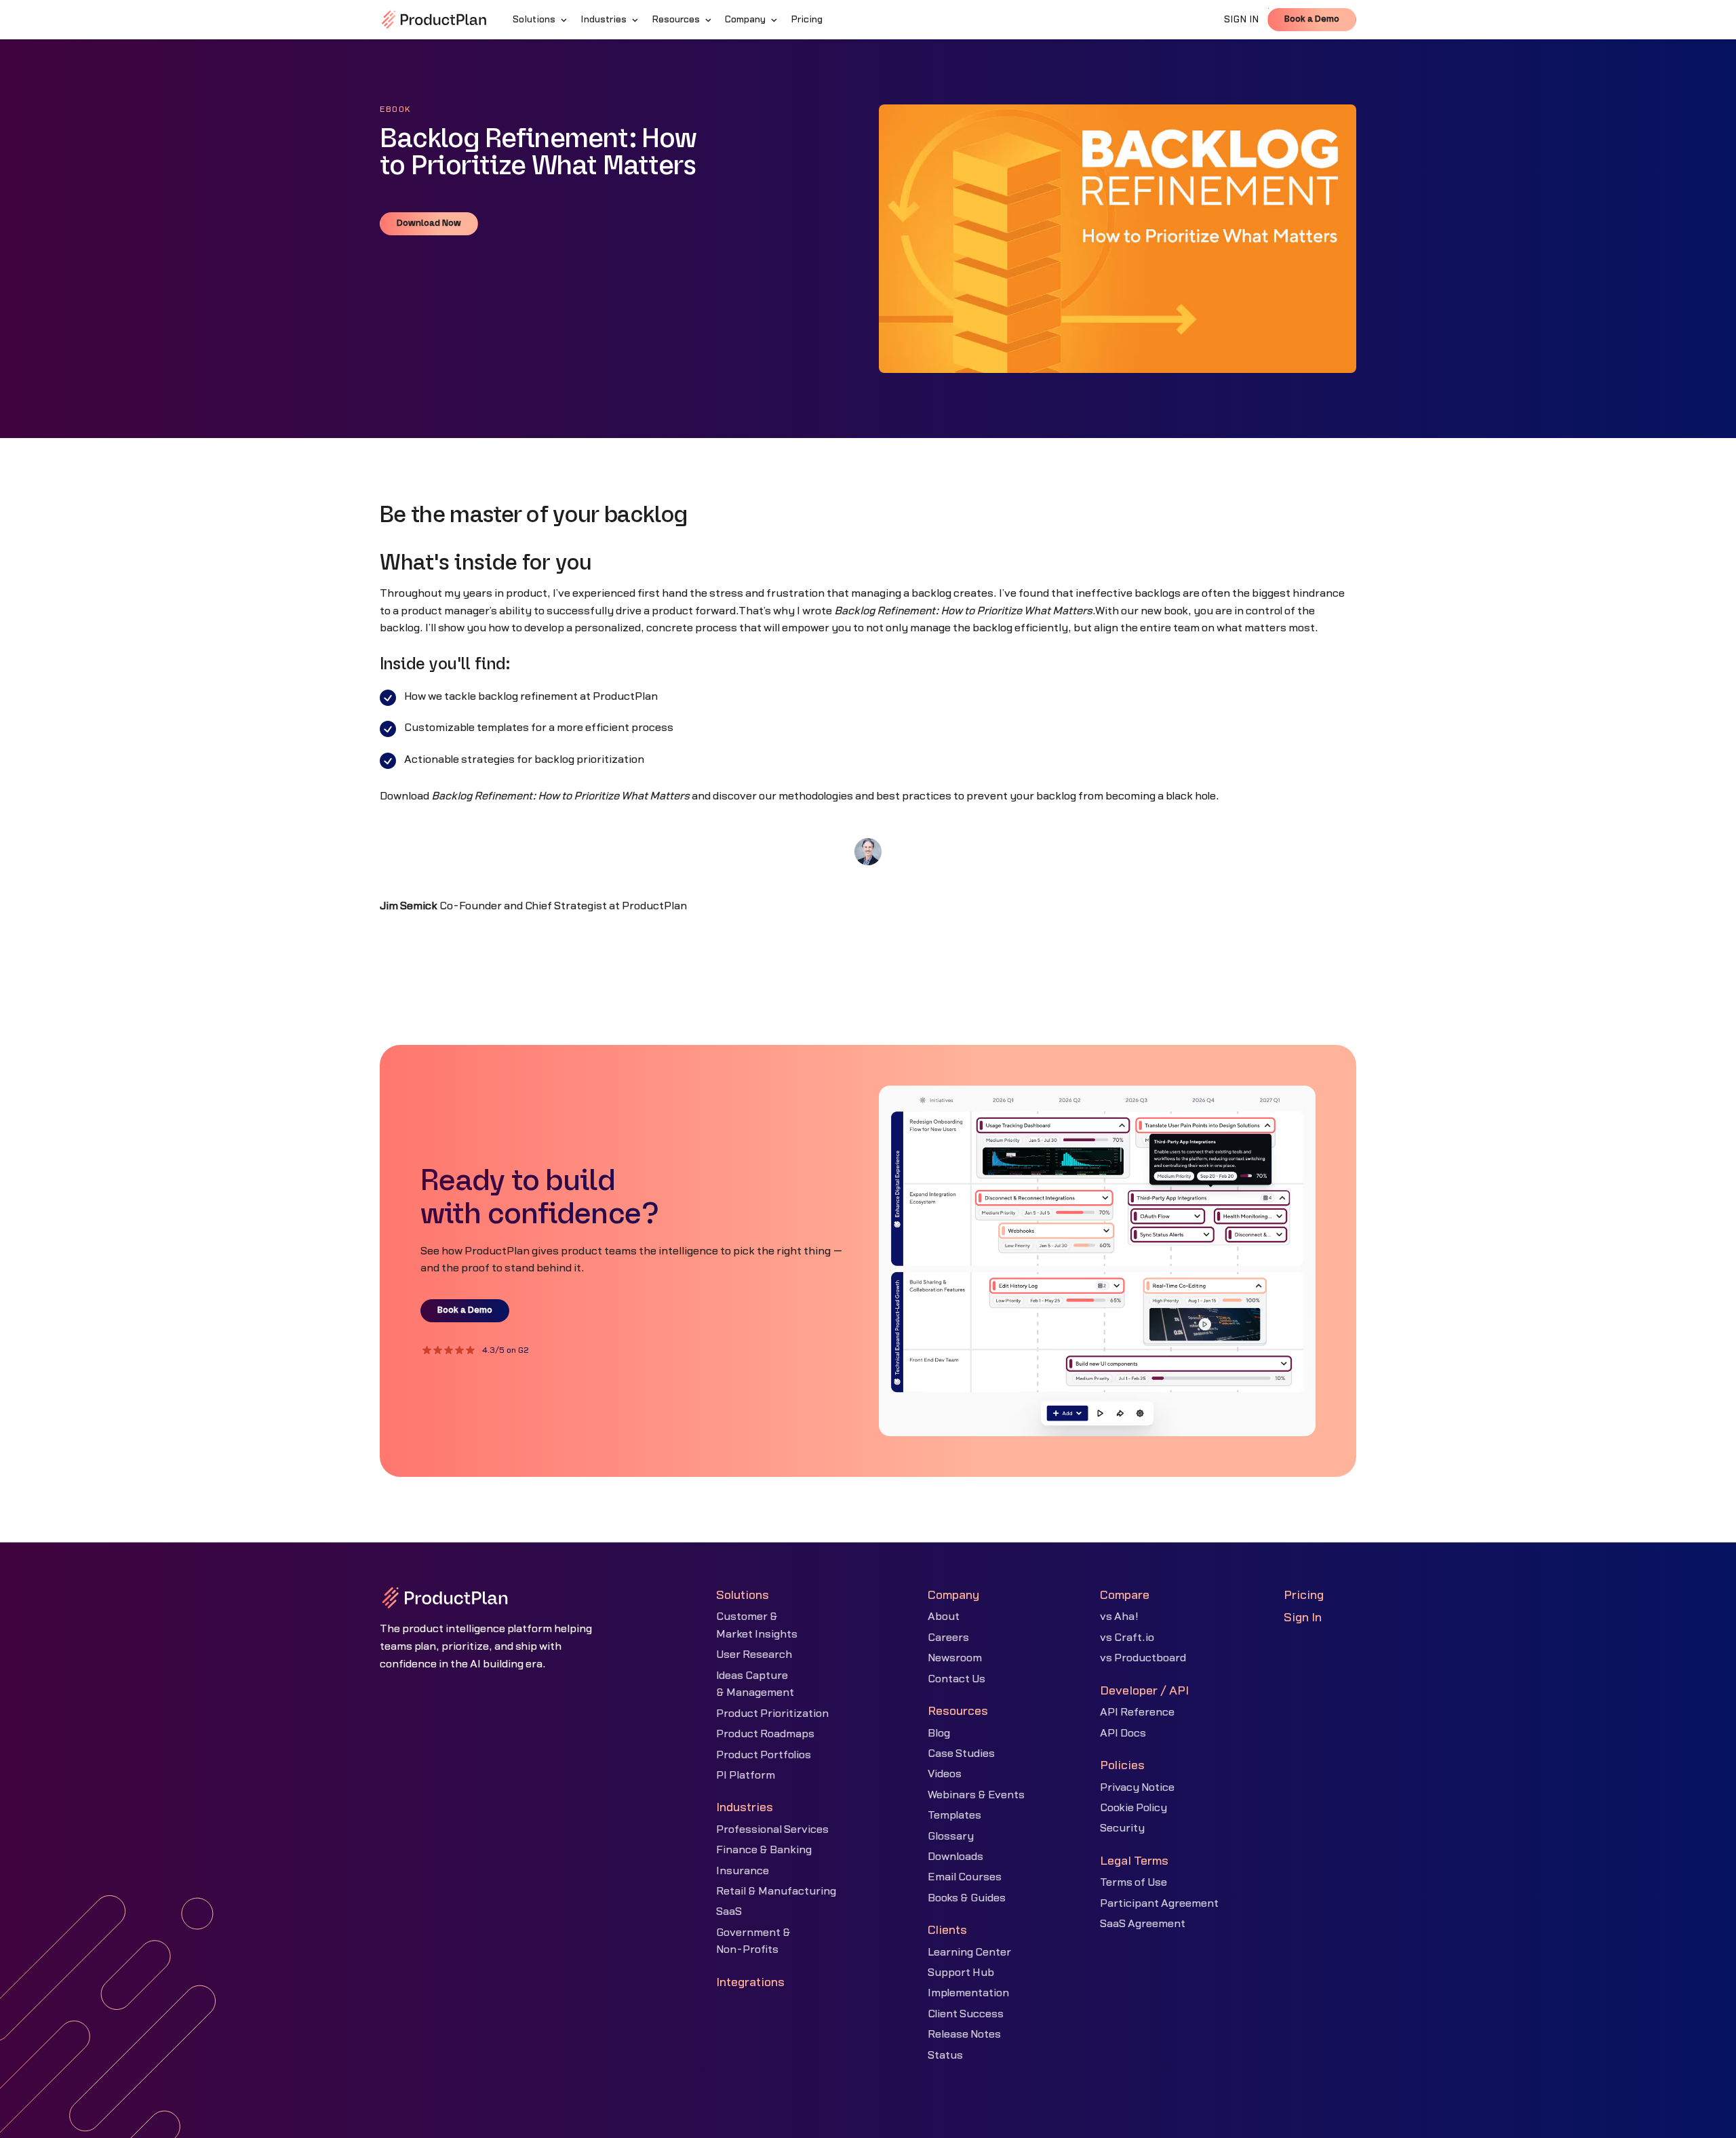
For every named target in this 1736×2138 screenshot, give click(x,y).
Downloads (955, 1857)
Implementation (968, 1993)
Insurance (743, 1871)
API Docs (1123, 1733)
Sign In (1303, 1618)
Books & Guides (967, 1898)
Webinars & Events (976, 1795)
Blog (939, 1733)
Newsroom (955, 1658)
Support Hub (961, 1973)
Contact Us (956, 1679)
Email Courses (965, 1877)
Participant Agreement (1159, 1903)
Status (945, 2055)
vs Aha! (1119, 1617)
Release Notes (964, 2034)
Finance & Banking (764, 1850)
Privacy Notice (1137, 1787)
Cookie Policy (1133, 1808)
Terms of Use (1133, 1882)
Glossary (951, 1836)
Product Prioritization (772, 1714)
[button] (541, 20)
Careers (948, 1638)
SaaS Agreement (1143, 1924)
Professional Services (772, 1829)
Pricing (1304, 1595)
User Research (754, 1655)
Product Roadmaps (765, 1734)
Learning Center (969, 1952)
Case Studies (961, 1754)
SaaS (729, 1912)
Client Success (966, 2014)
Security (1122, 1828)
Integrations (750, 1982)
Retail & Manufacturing (776, 1891)
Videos (945, 1774)
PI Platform (746, 1775)
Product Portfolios (764, 1755)
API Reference (1137, 1712)
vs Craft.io (1127, 1638)
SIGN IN (1242, 20)
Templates (954, 1815)
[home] (434, 20)
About (944, 1617)
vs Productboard (1143, 1658)
